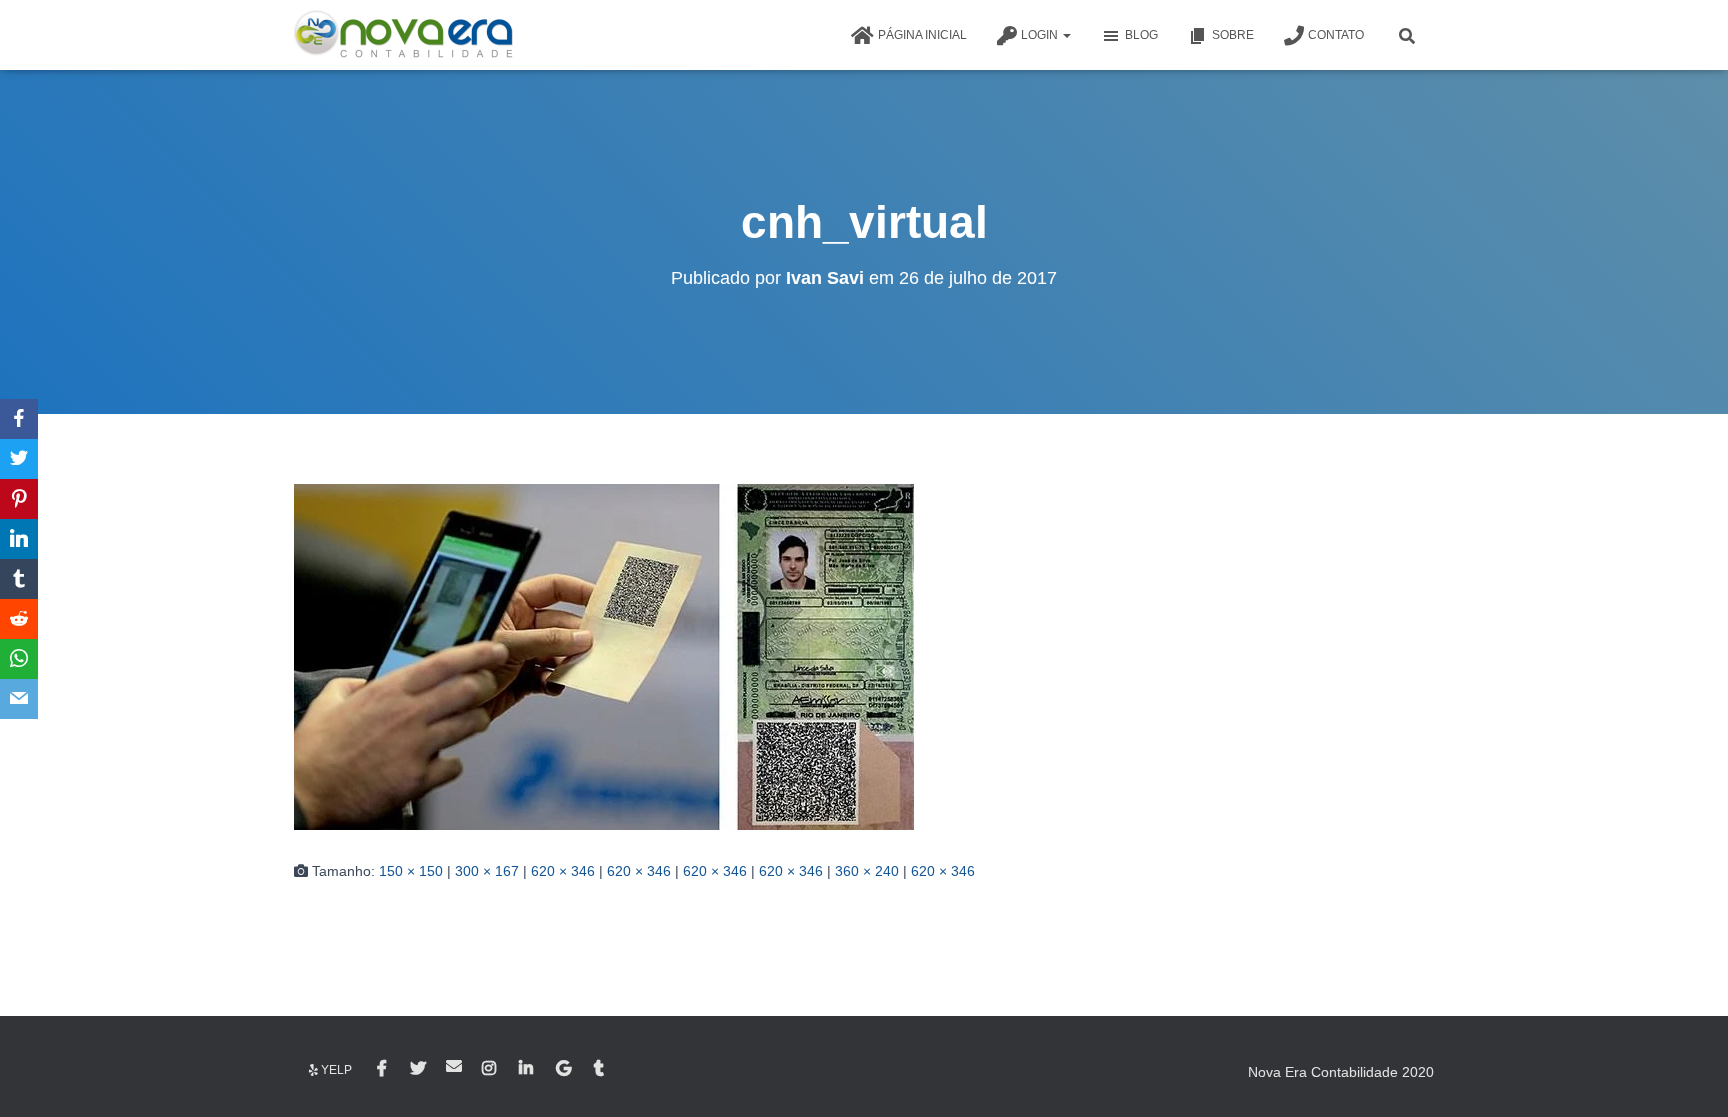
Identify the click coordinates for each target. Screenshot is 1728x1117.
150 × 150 (411, 871)
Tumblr (600, 1069)
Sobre (1233, 35)
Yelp (336, 1070)
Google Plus (565, 1069)
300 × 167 (487, 871)
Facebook (383, 1069)
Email (454, 1066)
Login (1041, 35)
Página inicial (922, 35)
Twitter (418, 1069)
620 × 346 (563, 871)
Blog (1141, 35)
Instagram (490, 1069)
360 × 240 (867, 871)
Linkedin (527, 1069)
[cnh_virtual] (604, 655)
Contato (1336, 35)
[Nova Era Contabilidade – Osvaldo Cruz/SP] (403, 35)
